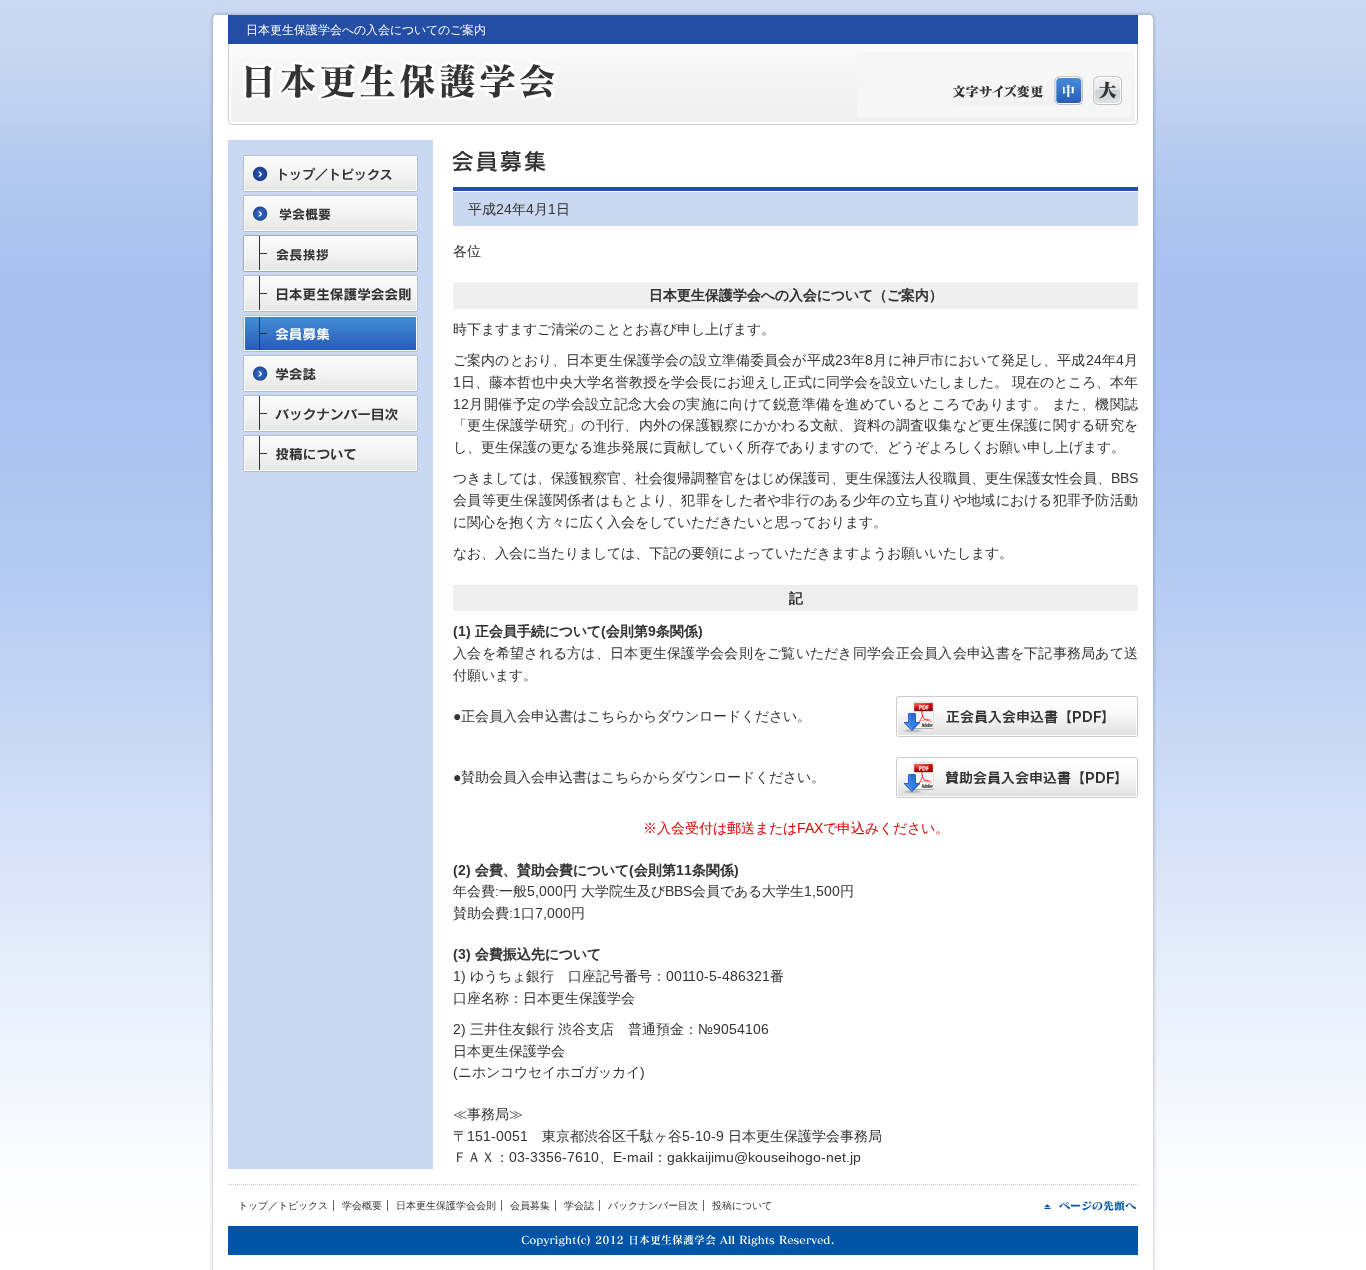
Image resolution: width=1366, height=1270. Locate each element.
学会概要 (362, 1205)
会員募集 (530, 1205)
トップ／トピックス (283, 1205)
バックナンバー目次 (653, 1205)
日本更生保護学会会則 (446, 1205)
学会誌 (579, 1205)
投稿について (742, 1205)
